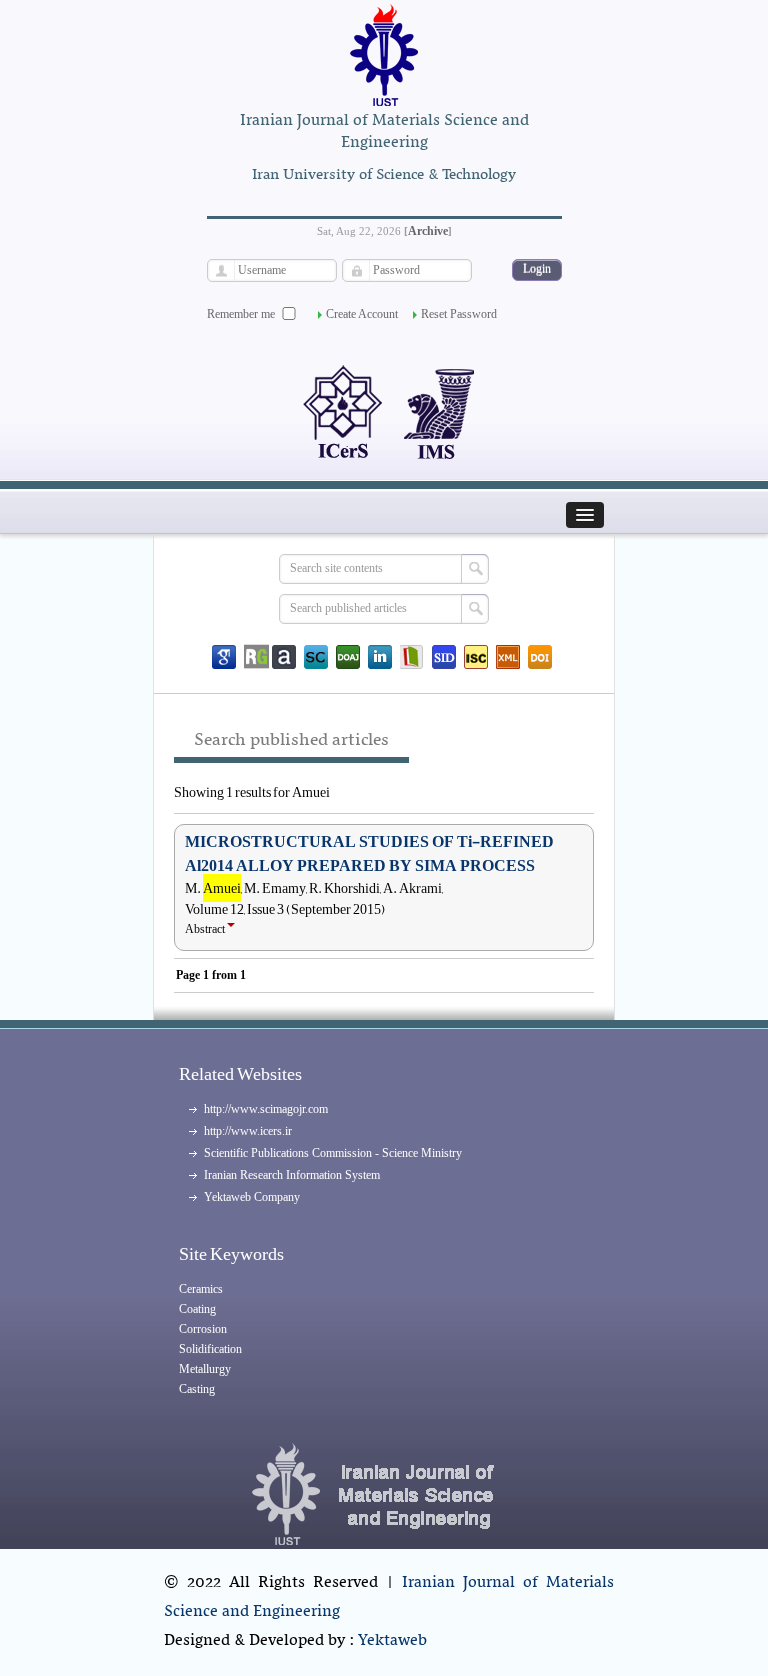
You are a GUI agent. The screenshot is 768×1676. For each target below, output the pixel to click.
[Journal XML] (508, 657)
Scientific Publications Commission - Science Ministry (333, 1153)
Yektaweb (392, 1641)
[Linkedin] (380, 657)
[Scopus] (316, 657)
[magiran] (412, 657)
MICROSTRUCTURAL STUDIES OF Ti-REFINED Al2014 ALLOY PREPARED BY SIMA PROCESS (369, 854)
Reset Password (459, 314)
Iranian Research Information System (292, 1175)
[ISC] (476, 657)
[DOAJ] (348, 657)
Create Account (362, 314)
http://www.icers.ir (248, 1131)
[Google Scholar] (224, 657)
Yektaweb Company (252, 1197)
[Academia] (284, 657)
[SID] (444, 657)
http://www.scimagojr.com (266, 1109)
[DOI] (540, 657)
